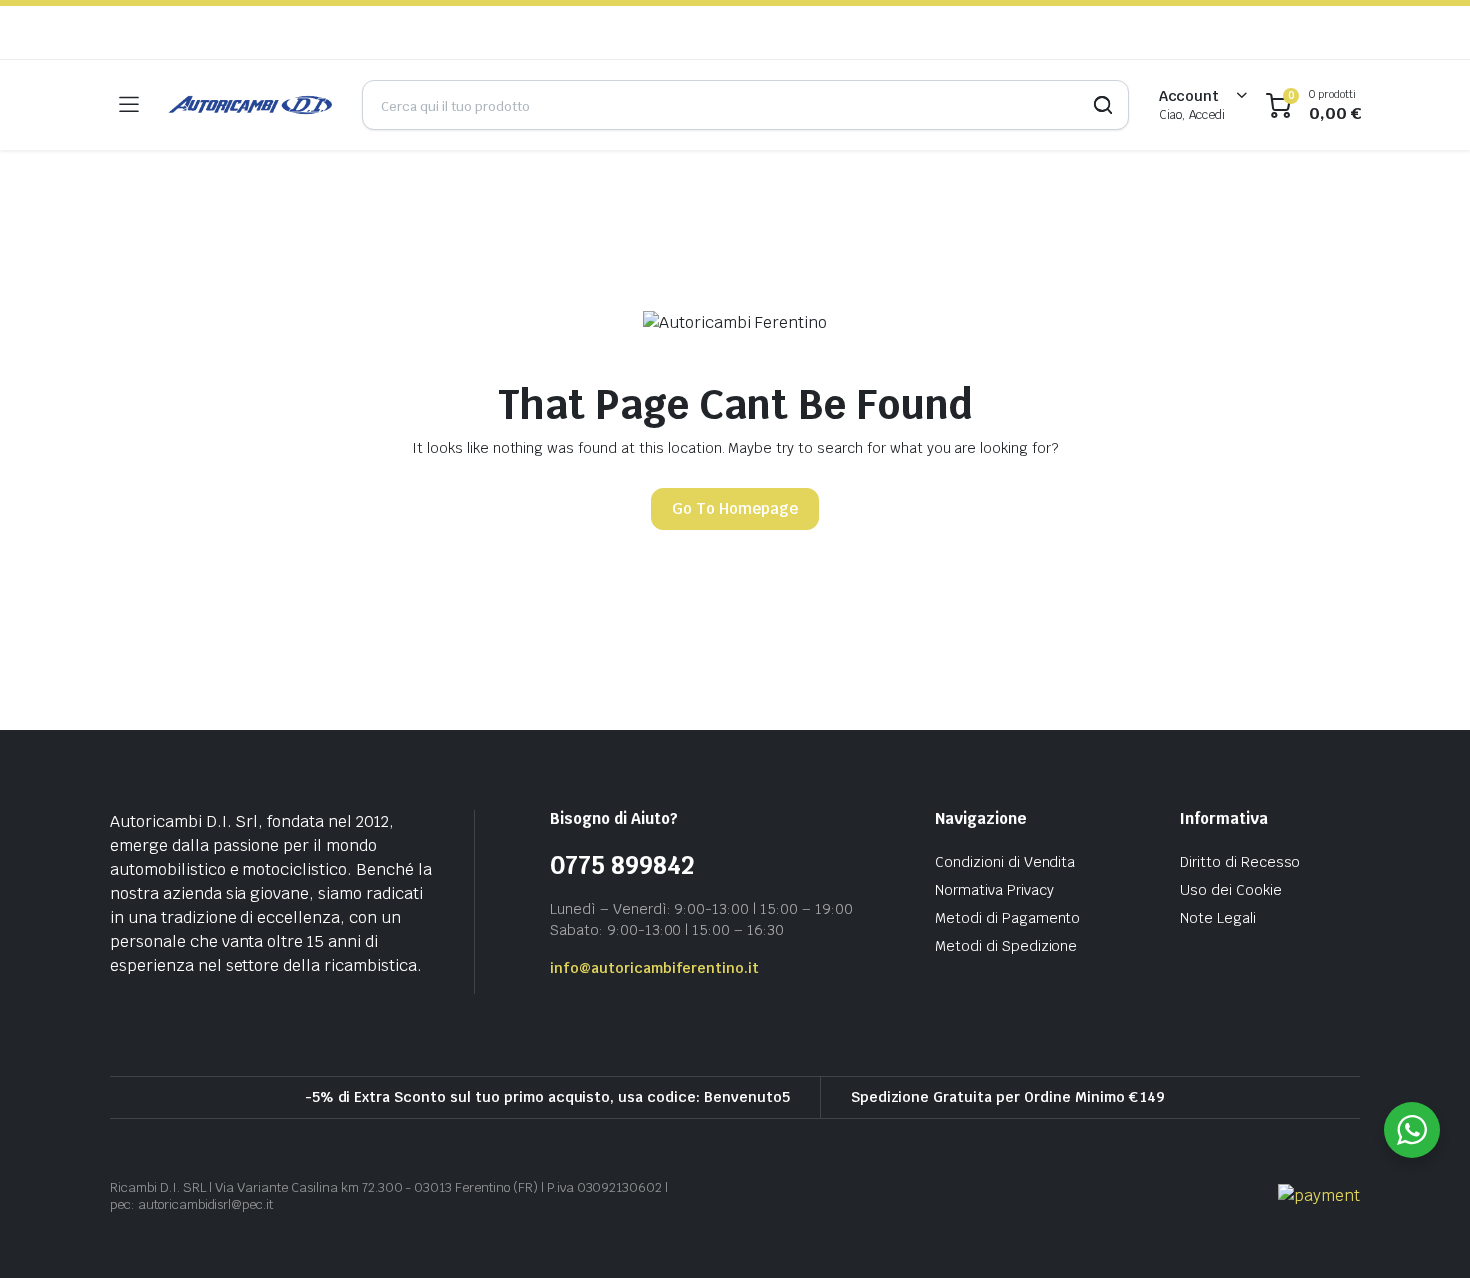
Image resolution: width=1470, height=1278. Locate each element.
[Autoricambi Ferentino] (250, 105)
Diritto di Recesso (1240, 862)
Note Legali (1218, 918)
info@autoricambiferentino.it (654, 968)
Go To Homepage (735, 508)
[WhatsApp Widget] (1412, 1130)
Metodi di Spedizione (1006, 946)
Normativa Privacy (994, 890)
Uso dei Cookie (1231, 890)
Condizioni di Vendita (1005, 862)
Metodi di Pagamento (1007, 918)
